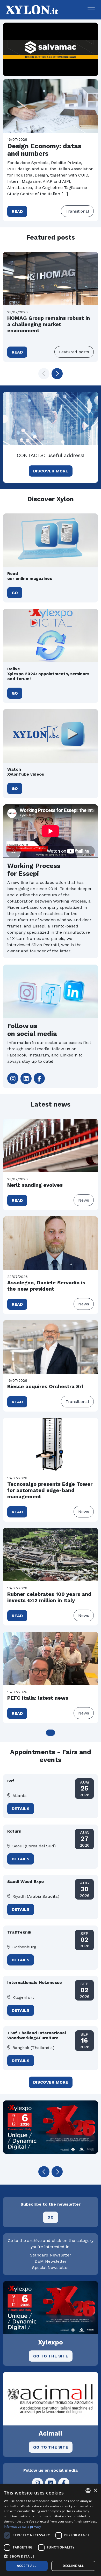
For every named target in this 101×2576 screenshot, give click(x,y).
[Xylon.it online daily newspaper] (31, 9)
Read (17, 211)
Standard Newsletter (51, 2255)
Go (15, 593)
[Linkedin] (26, 1078)
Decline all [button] (73, 2566)
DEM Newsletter (51, 2261)
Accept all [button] (27, 2566)
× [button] (95, 2490)
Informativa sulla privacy (23, 2527)
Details (21, 1809)
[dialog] (51, 2530)
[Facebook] (39, 1078)
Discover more (51, 471)
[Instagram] (13, 1078)
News (84, 1200)
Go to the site (51, 2356)
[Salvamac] (51, 49)
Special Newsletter (51, 2267)
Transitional (77, 211)
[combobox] (88, 2491)
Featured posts (74, 352)
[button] (91, 10)
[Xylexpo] (51, 2127)
